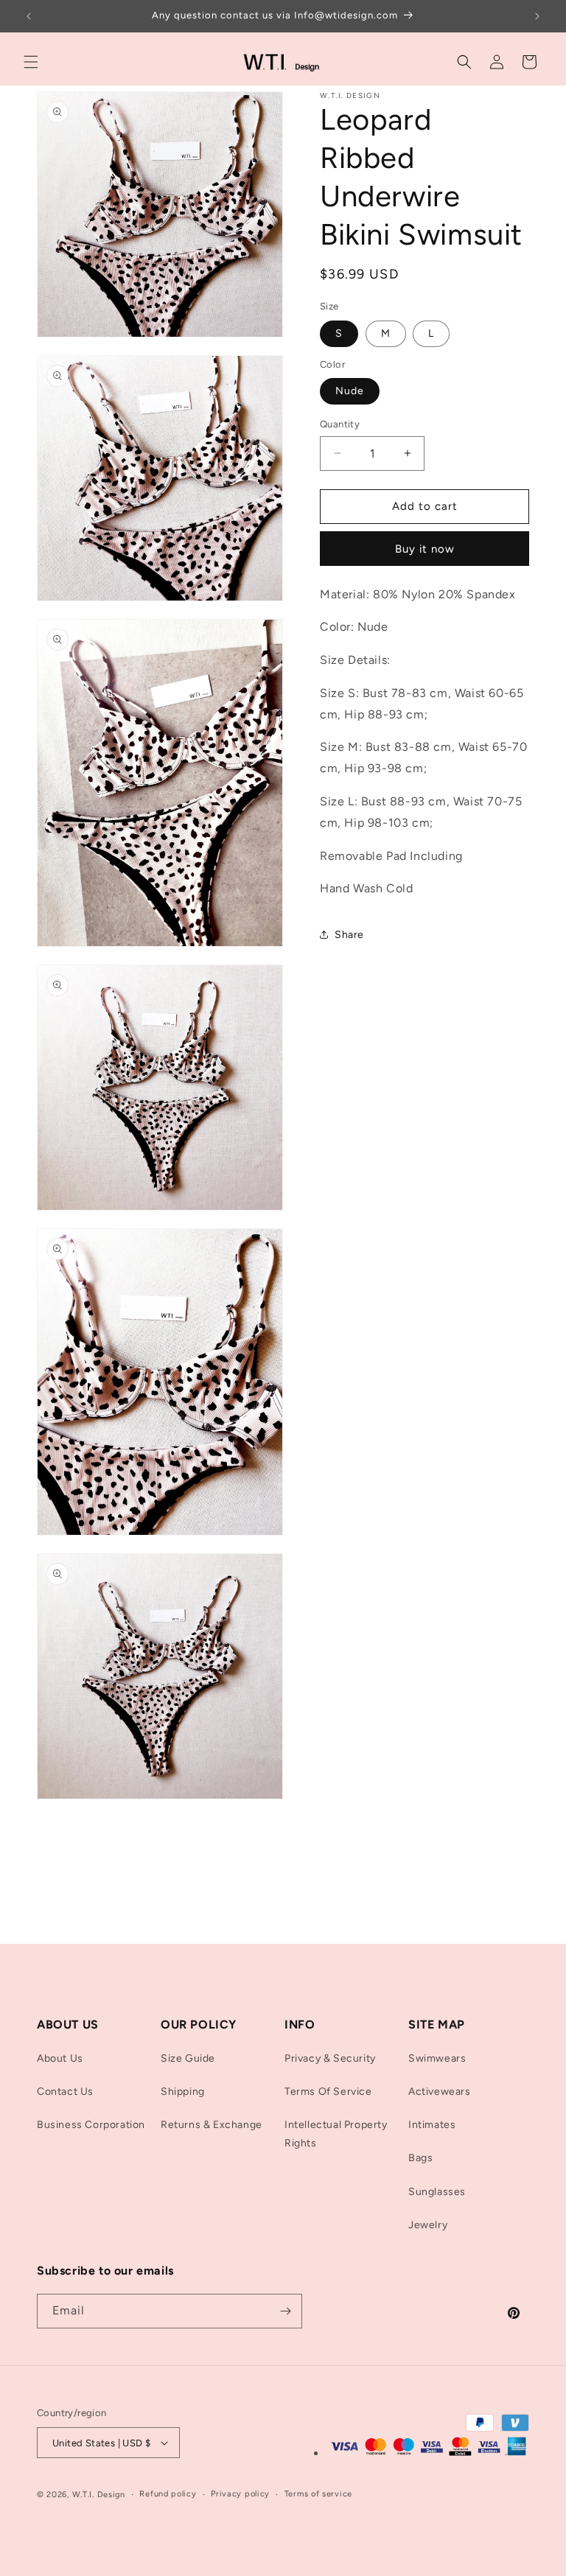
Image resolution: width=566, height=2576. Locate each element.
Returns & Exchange (212, 2125)
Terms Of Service (328, 2092)
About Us (60, 2058)
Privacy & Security (330, 2058)
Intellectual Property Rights (336, 2134)
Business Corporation (91, 2125)
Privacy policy (240, 2494)
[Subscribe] (285, 2311)
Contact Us (65, 2092)
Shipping (183, 2092)
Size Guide (188, 2058)
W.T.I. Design (99, 2495)
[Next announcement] (537, 16)
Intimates (432, 2125)
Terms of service (318, 2494)
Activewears (440, 2092)
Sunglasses (437, 2192)
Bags (420, 2158)
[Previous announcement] (29, 16)
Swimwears (437, 2058)
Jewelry (428, 2225)
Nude (350, 391)
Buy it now (425, 549)
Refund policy (168, 2494)
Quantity (340, 424)
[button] (31, 62)
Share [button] (349, 935)
